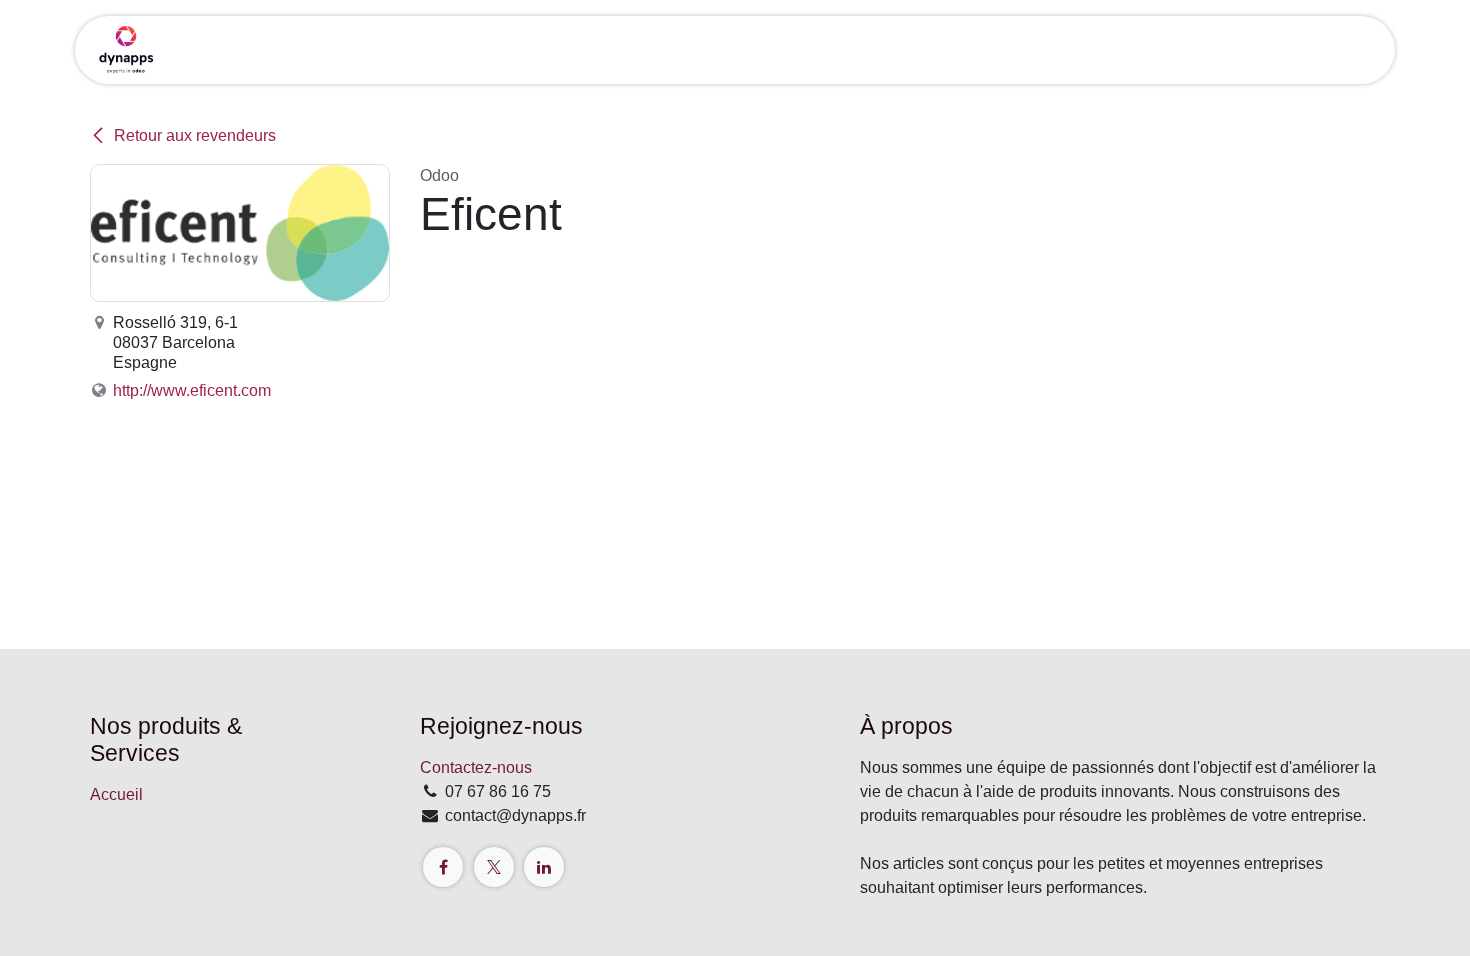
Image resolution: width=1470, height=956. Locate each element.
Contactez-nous (476, 767)
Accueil (116, 794)
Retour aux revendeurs (195, 135)
